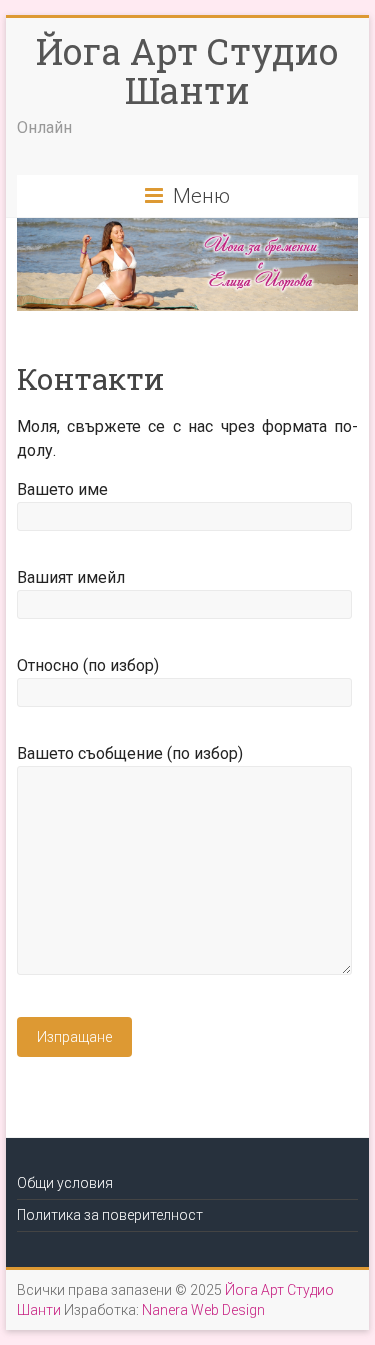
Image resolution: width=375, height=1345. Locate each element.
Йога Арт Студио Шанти (187, 70)
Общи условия (65, 1183)
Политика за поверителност (110, 1215)
